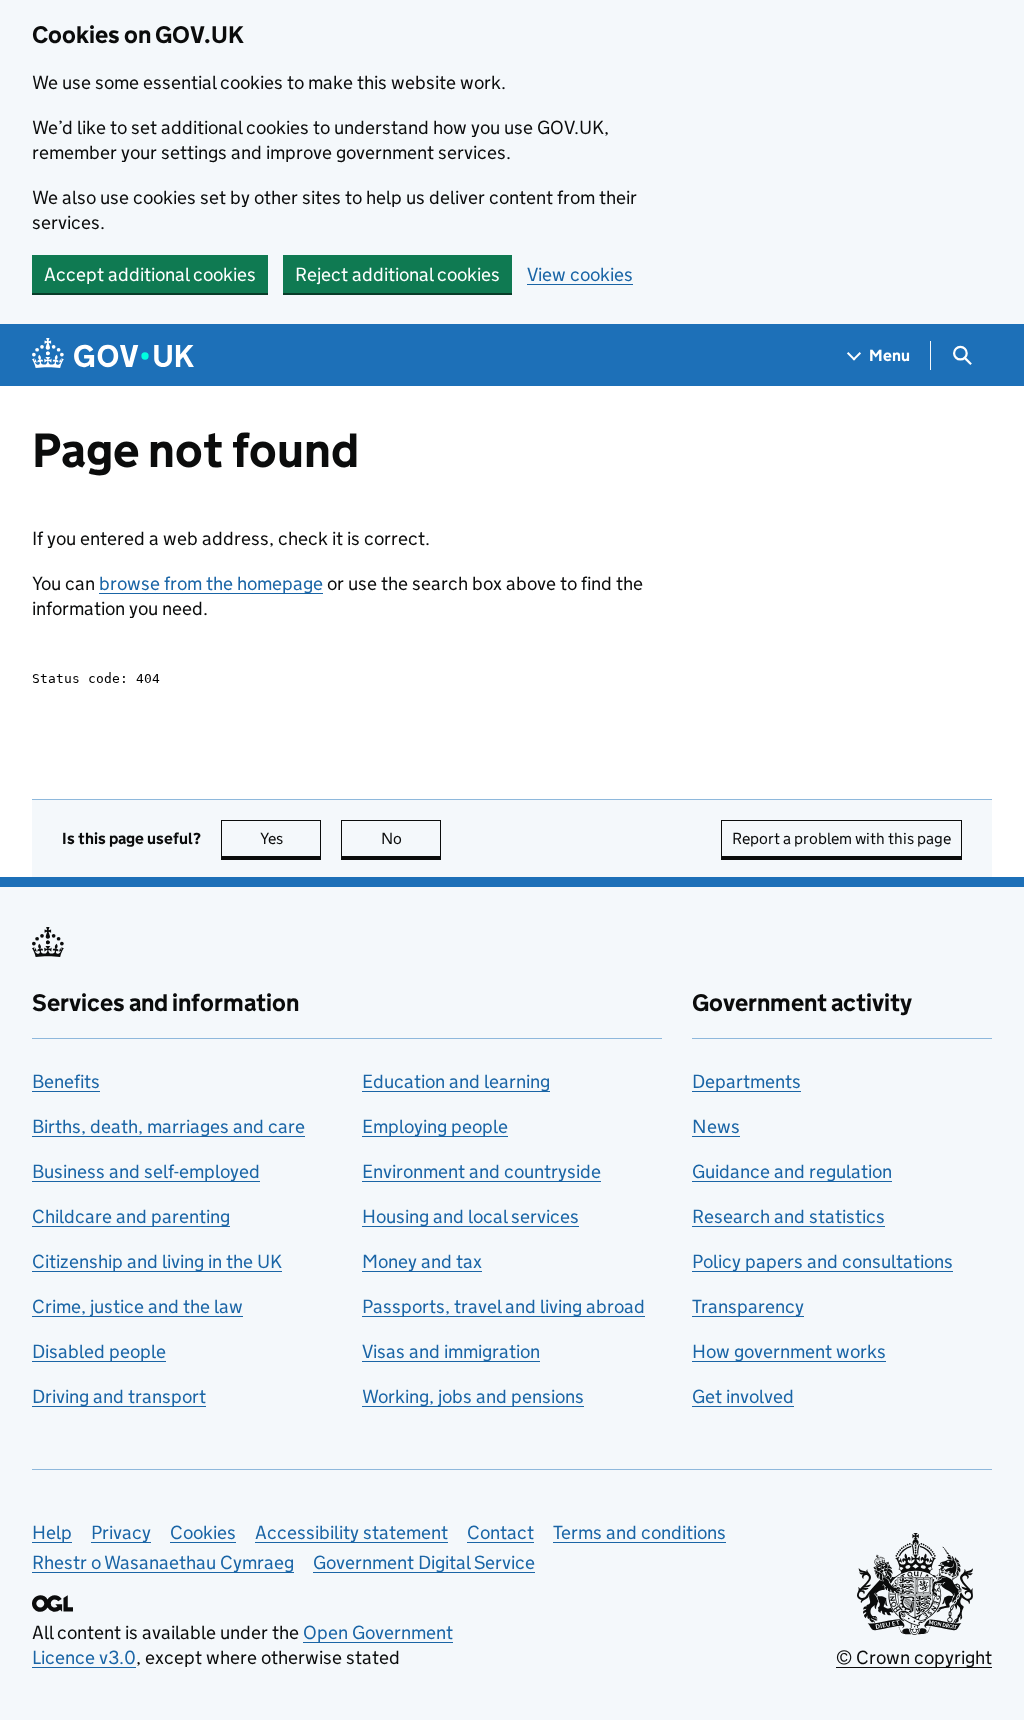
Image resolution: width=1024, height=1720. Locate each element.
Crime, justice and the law (137, 1306)
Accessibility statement (351, 1532)
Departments (746, 1081)
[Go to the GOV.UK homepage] (113, 355)
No (411, 838)
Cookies (203, 1532)
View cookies (580, 274)
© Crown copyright (914, 1657)
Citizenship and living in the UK (157, 1261)
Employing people (435, 1126)
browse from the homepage (211, 583)
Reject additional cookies (397, 274)
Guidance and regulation (792, 1171)
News (716, 1126)
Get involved (743, 1396)
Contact (500, 1532)
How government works (789, 1351)
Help (52, 1532)
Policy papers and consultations (822, 1261)
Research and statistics (788, 1216)
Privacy (121, 1532)
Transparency (748, 1306)
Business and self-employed (146, 1171)
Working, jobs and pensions (473, 1396)
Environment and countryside (481, 1171)
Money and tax (422, 1261)
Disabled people (99, 1351)
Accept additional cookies (150, 274)
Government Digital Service (424, 1562)
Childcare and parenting (131, 1216)
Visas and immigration (451, 1351)
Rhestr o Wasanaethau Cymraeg (163, 1562)
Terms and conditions (639, 1532)
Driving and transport (119, 1396)
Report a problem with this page (841, 838)
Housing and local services (470, 1216)
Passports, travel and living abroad (503, 1306)
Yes (290, 838)
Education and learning (456, 1081)
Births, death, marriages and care (168, 1126)
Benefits (66, 1081)
